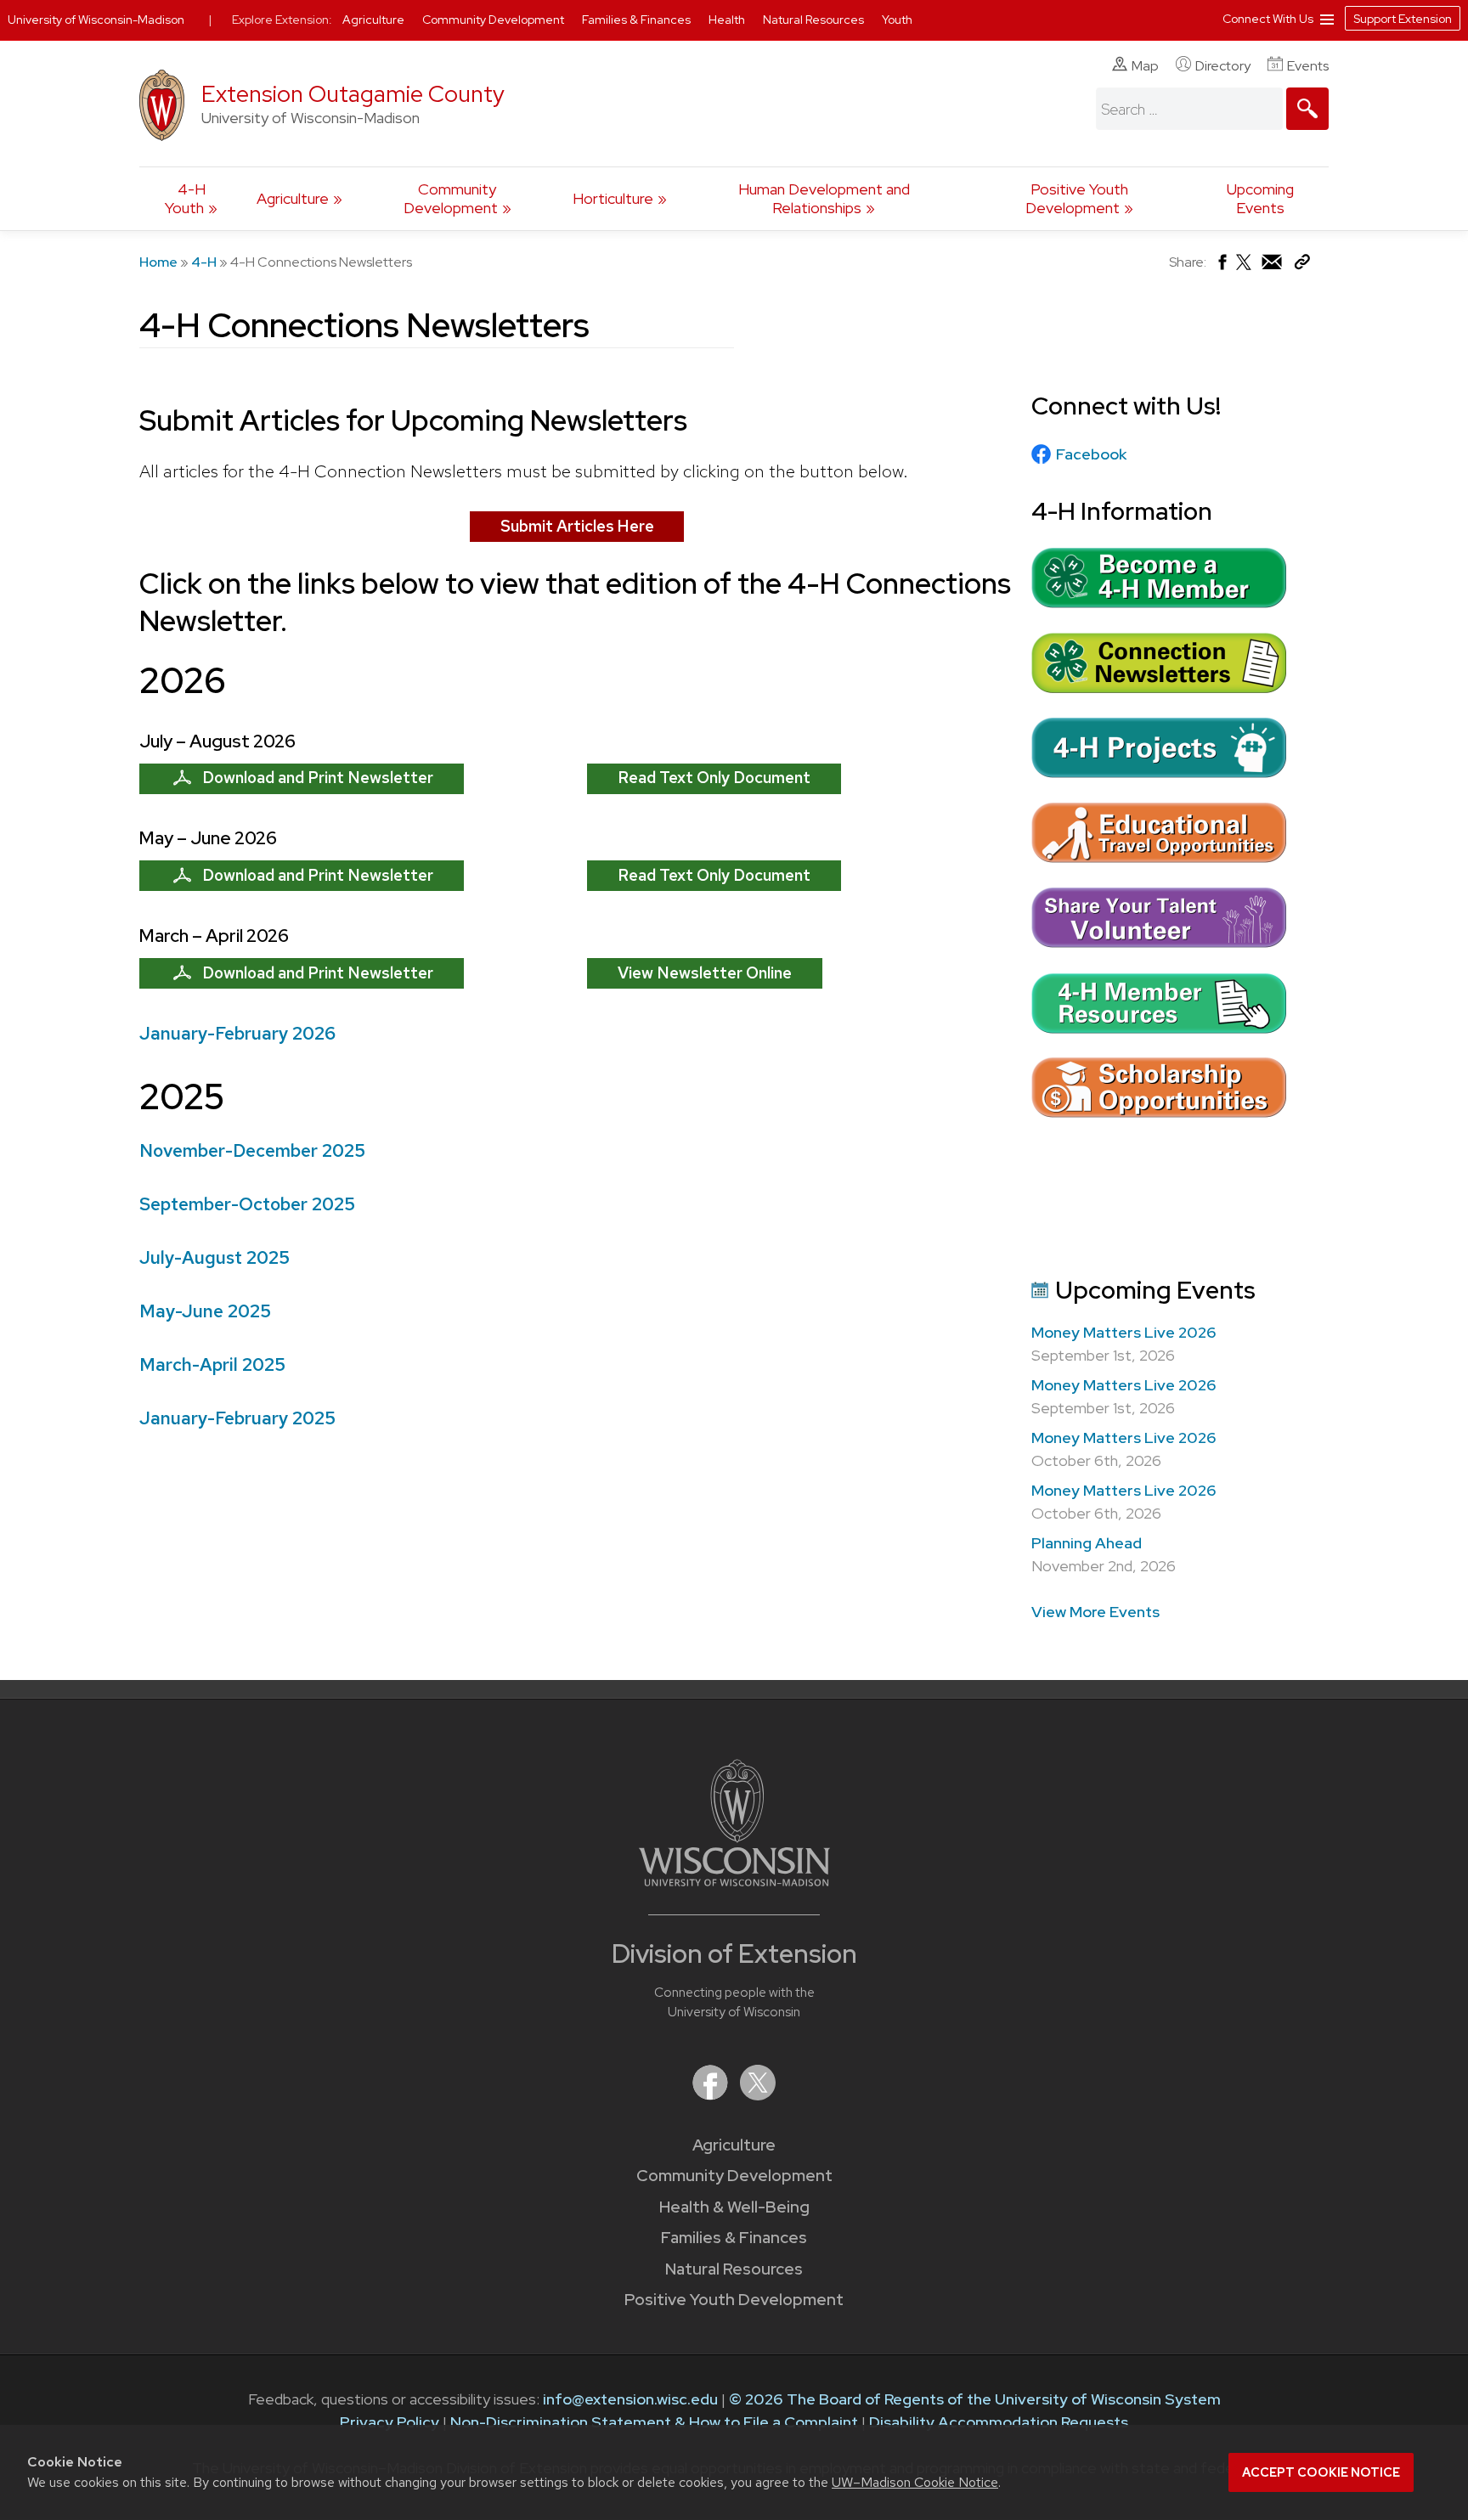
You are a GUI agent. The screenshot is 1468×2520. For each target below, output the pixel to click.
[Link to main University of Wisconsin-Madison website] (734, 1881)
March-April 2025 (212, 1364)
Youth (897, 20)
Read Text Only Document (714, 778)
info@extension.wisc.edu (630, 2399)
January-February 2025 (237, 1418)
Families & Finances (734, 2238)
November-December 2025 (252, 1150)
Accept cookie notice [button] (1321, 2472)
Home (158, 262)
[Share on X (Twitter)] (1245, 269)
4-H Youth (185, 198)
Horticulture (613, 198)
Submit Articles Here (577, 526)
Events (1308, 66)
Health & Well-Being (734, 2207)
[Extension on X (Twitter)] (758, 2095)
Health (728, 20)
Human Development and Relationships (824, 198)
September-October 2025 (247, 1204)
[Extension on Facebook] (712, 2095)
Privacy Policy (390, 2422)
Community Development (451, 198)
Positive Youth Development (1077, 198)
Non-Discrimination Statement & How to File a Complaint (654, 2422)
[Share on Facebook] (1221, 266)
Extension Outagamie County (353, 94)
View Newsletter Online (705, 973)
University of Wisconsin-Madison (96, 20)
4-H (204, 262)
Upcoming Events (1260, 198)
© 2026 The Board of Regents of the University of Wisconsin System (975, 2399)
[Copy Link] (1302, 265)
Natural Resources (734, 2269)
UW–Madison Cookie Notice (915, 2482)
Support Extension (1403, 19)
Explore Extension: (282, 20)
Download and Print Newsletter (318, 778)
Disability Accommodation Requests (999, 2422)
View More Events (1095, 1612)
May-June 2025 (205, 1311)
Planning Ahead (1087, 1543)
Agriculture (293, 198)
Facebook (1091, 454)
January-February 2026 (237, 1033)
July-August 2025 (215, 1257)
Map (1145, 66)
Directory (1223, 66)
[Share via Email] (1273, 266)
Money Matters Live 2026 (1124, 1332)
